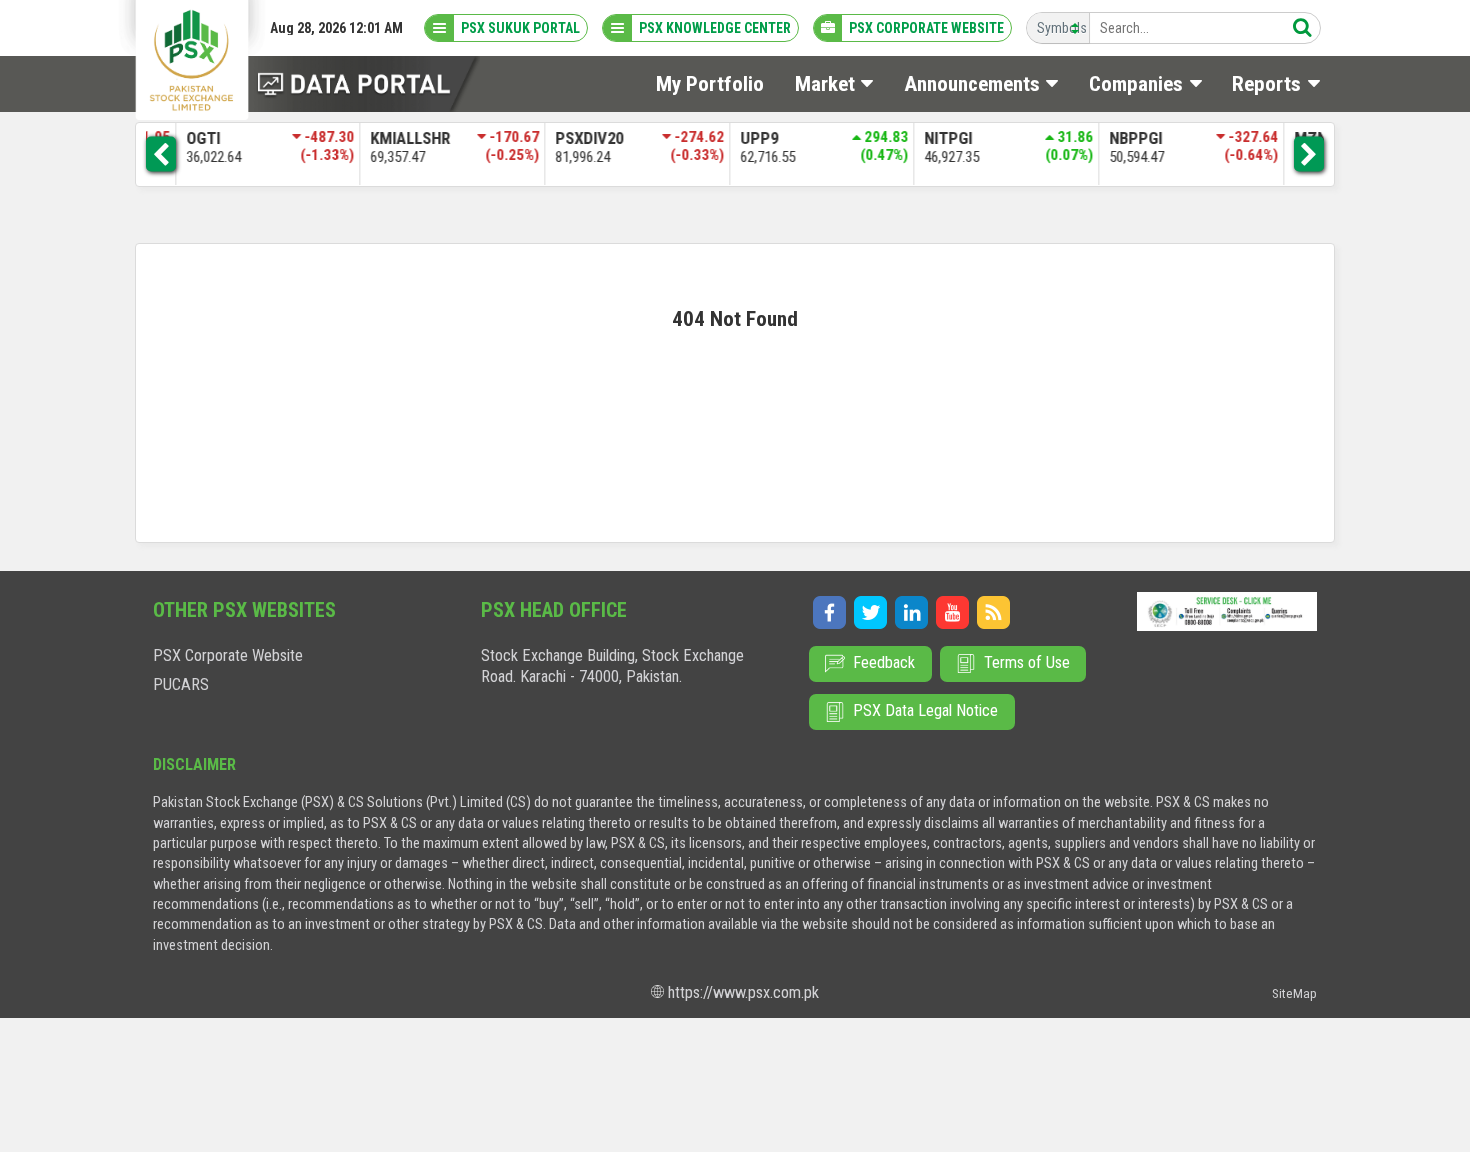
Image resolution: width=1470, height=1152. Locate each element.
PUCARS (181, 684)
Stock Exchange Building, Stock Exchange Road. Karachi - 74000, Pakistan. (612, 666)
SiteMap (1294, 993)
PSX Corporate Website (228, 655)
